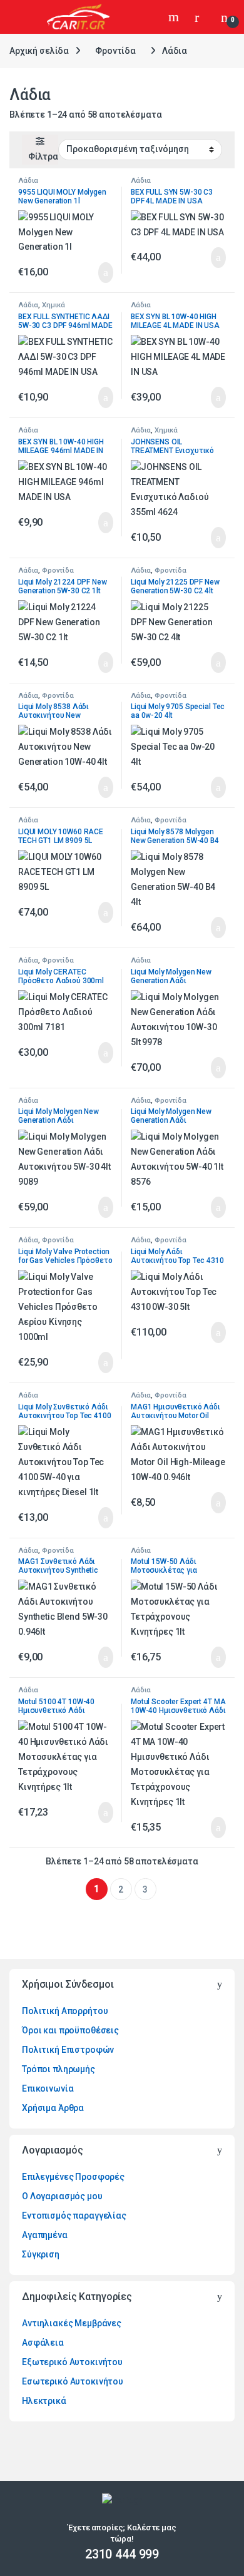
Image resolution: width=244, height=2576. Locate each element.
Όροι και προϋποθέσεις (70, 2030)
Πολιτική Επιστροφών (68, 2050)
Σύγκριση (41, 2254)
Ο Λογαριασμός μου (62, 2196)
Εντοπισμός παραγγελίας (74, 2216)
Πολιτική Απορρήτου (65, 2011)
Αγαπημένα (45, 2235)
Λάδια (28, 181)
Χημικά (53, 305)
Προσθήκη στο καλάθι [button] (92, 273)
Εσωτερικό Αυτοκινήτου (73, 2381)
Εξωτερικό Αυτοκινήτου (72, 2362)
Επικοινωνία (48, 2088)
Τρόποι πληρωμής (58, 2069)
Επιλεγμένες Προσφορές (73, 2177)
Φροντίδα (115, 51)
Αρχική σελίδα (39, 51)
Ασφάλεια (43, 2343)
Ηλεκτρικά (44, 2401)
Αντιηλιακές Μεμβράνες (72, 2323)
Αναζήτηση (175, 17)
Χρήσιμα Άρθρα (53, 2108)
